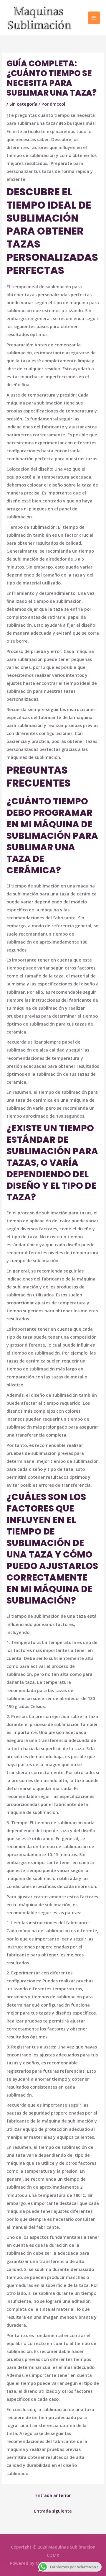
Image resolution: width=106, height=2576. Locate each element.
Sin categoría (23, 104)
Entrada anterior (53, 2495)
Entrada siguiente (53, 2511)
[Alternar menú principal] (94, 18)
